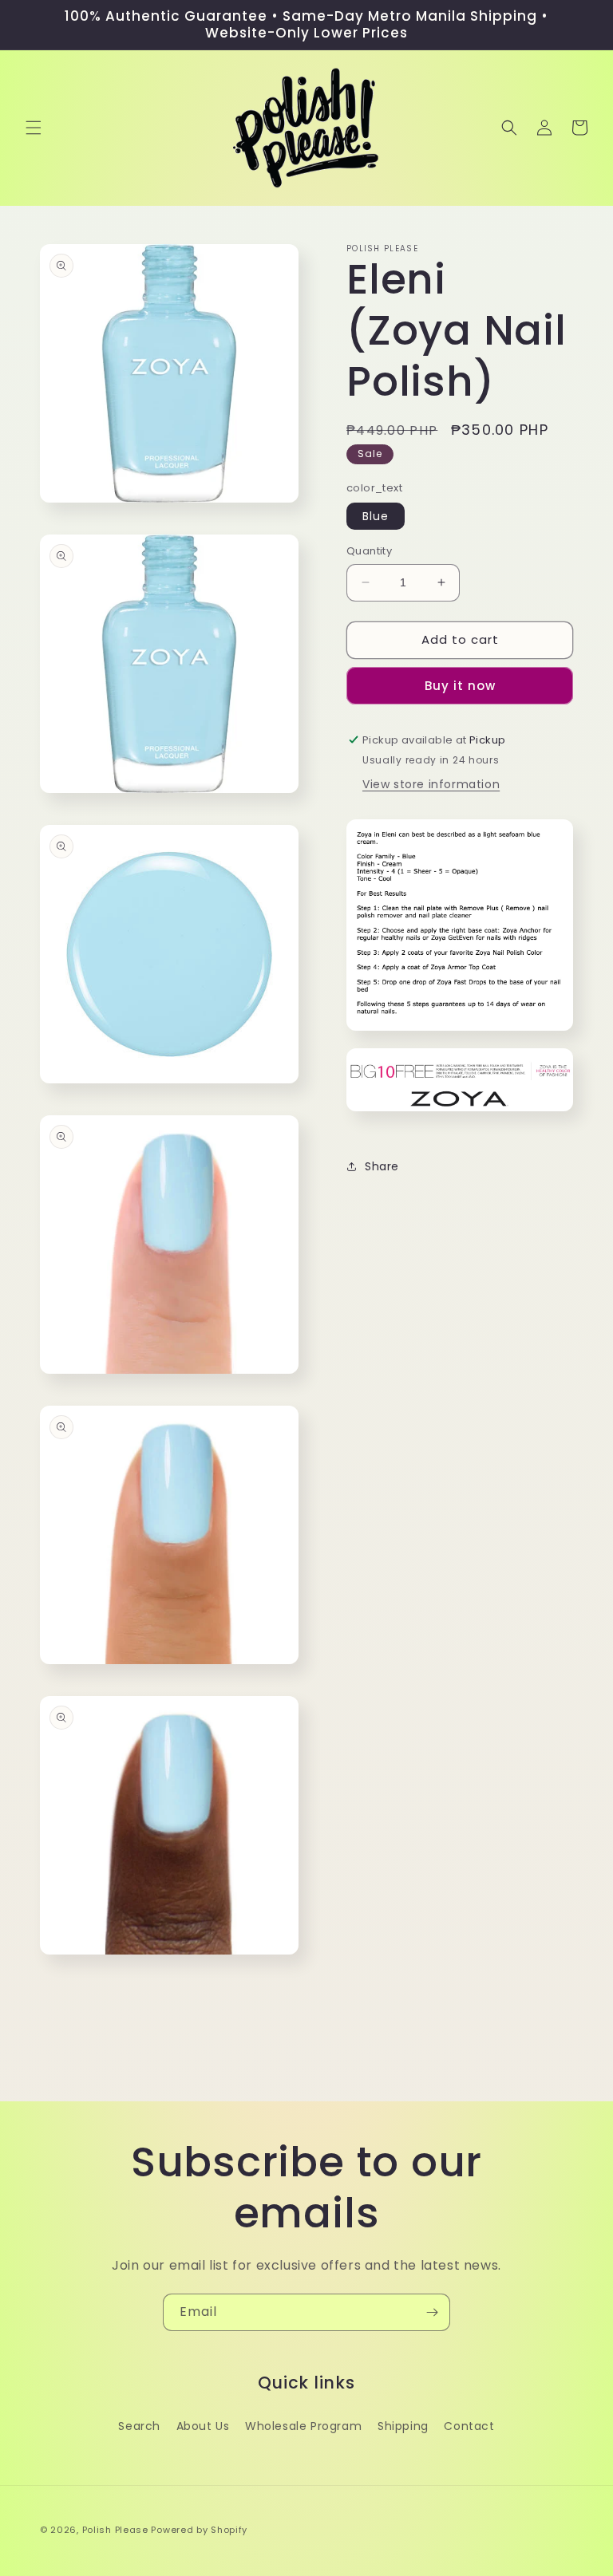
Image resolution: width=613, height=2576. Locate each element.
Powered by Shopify (199, 2530)
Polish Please (115, 2530)
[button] (34, 128)
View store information (431, 784)
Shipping (403, 2426)
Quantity (369, 551)
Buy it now (460, 686)
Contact (469, 2426)
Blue (376, 516)
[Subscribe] (432, 2312)
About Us (203, 2426)
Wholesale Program (303, 2426)
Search (139, 2426)
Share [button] (382, 1166)
